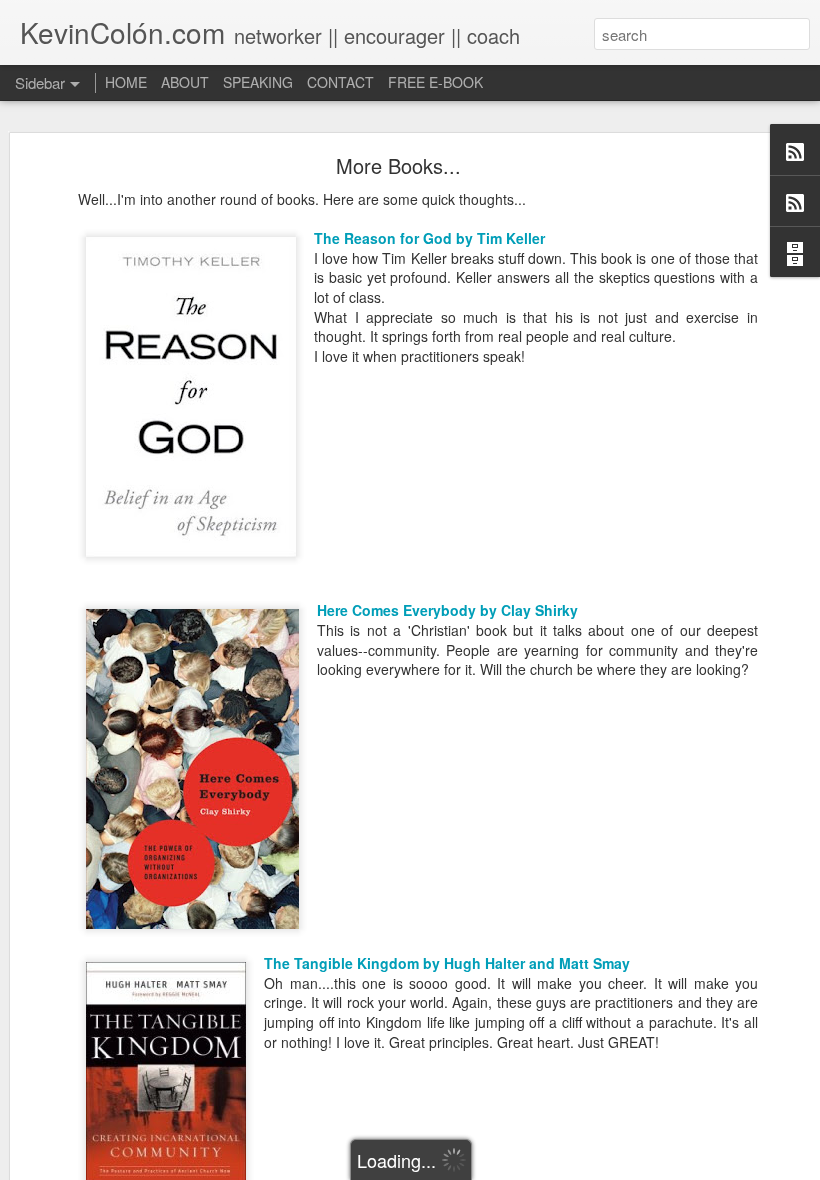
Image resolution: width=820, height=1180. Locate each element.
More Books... (398, 165)
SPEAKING (258, 82)
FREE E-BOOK (435, 82)
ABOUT (185, 82)
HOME (126, 82)
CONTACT (340, 82)
